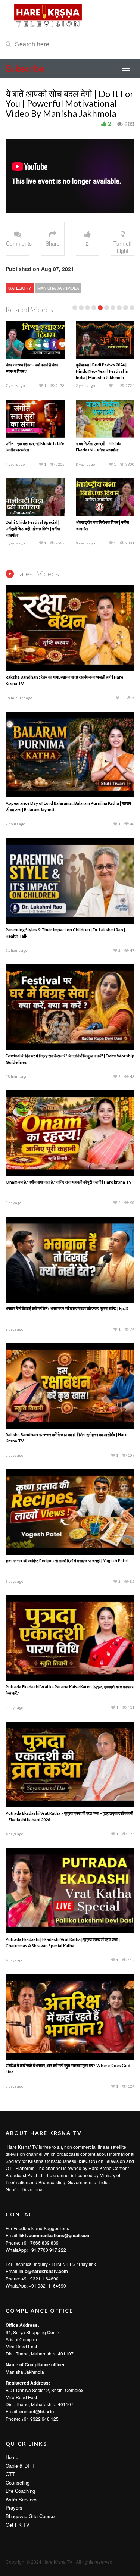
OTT (10, 2474)
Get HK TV (18, 2525)
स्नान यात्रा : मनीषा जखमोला (25, 443)
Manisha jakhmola (58, 288)
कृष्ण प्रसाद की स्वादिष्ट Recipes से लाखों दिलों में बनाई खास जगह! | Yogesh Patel (67, 1561)
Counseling (18, 2483)
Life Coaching (20, 2491)
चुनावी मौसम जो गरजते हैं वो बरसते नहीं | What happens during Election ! (33, 371)
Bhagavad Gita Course (30, 2516)
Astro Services (22, 2499)
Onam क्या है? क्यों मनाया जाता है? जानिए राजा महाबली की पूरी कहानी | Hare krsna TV (69, 1182)
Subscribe (25, 68)
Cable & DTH (20, 2466)
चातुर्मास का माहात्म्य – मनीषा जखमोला (32, 522)
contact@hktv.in (37, 2411)
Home (12, 2457)
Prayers (14, 2508)
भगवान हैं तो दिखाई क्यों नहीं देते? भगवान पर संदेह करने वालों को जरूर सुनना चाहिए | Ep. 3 (67, 1308)
